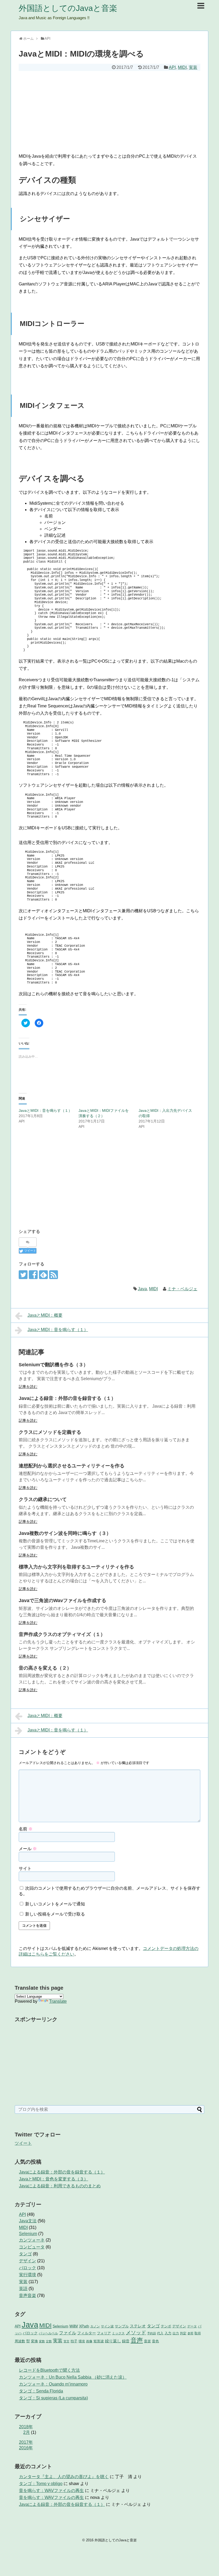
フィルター (87, 2333)
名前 (26, 1829)
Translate (58, 2001)
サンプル (122, 2326)
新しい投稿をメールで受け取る (55, 1914)
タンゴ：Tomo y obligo (41, 2484)
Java (142, 1289)
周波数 (20, 2341)
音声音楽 (28, 2296)
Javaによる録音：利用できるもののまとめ (60, 2186)
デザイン (28, 2261)
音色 (155, 2341)
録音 (126, 2341)
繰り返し (113, 2341)
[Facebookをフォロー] (33, 1275)
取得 (198, 2333)
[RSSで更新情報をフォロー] (54, 1275)
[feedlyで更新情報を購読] (43, 1275)
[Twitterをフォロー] (23, 1275)
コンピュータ (32, 2247)
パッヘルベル (48, 2333)
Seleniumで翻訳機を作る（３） (53, 1365)
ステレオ (138, 2326)
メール (28, 1849)
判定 (183, 2333)
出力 (176, 2333)
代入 (160, 2333)
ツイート (23, 2143)
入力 (168, 2333)
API (172, 67)
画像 (89, 2341)
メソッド (136, 2333)
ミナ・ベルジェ (182, 1289)
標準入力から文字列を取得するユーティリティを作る (76, 1567)
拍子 (74, 2341)
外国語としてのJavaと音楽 (68, 8)
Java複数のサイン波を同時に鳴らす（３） (65, 1533)
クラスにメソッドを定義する (50, 1432)
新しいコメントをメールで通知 (55, 1904)
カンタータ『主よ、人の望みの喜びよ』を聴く (64, 2477)
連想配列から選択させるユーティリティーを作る (72, 1466)
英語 (23, 2289)
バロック (28, 2268)
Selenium (28, 2234)
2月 (27, 2432)
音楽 (147, 2341)
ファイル (68, 2333)
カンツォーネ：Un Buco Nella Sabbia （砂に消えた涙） (73, 2377)
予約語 (152, 2333)
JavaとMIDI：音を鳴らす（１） (45, 1110)
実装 (193, 67)
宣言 (67, 2341)
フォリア (104, 2333)
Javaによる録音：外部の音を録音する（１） (67, 1398)
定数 (49, 2341)
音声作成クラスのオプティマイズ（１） (62, 1634)
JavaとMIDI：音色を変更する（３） (54, 2179)
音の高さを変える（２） (45, 1668)
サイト (25, 1868)
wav (74, 2326)
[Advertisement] (109, 111)
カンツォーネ (32, 2240)
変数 (42, 2341)
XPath (84, 2326)
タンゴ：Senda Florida (41, 2391)
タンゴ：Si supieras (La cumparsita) (53, 2398)
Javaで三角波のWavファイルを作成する (62, 1600)
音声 (137, 2340)
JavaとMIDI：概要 (45, 1315)
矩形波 (99, 2341)
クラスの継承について (43, 1499)
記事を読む (28, 1387)
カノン (95, 2326)
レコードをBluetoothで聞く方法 (49, 2370)
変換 (34, 2341)
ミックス (118, 2333)
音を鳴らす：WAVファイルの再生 (51, 2491)
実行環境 (28, 2275)
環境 (82, 2341)
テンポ (166, 2326)
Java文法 (28, 2221)
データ (192, 2326)
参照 (190, 2333)
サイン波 (107, 2326)
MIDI (182, 67)
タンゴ (25, 2254)
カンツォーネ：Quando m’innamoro (53, 2384)
